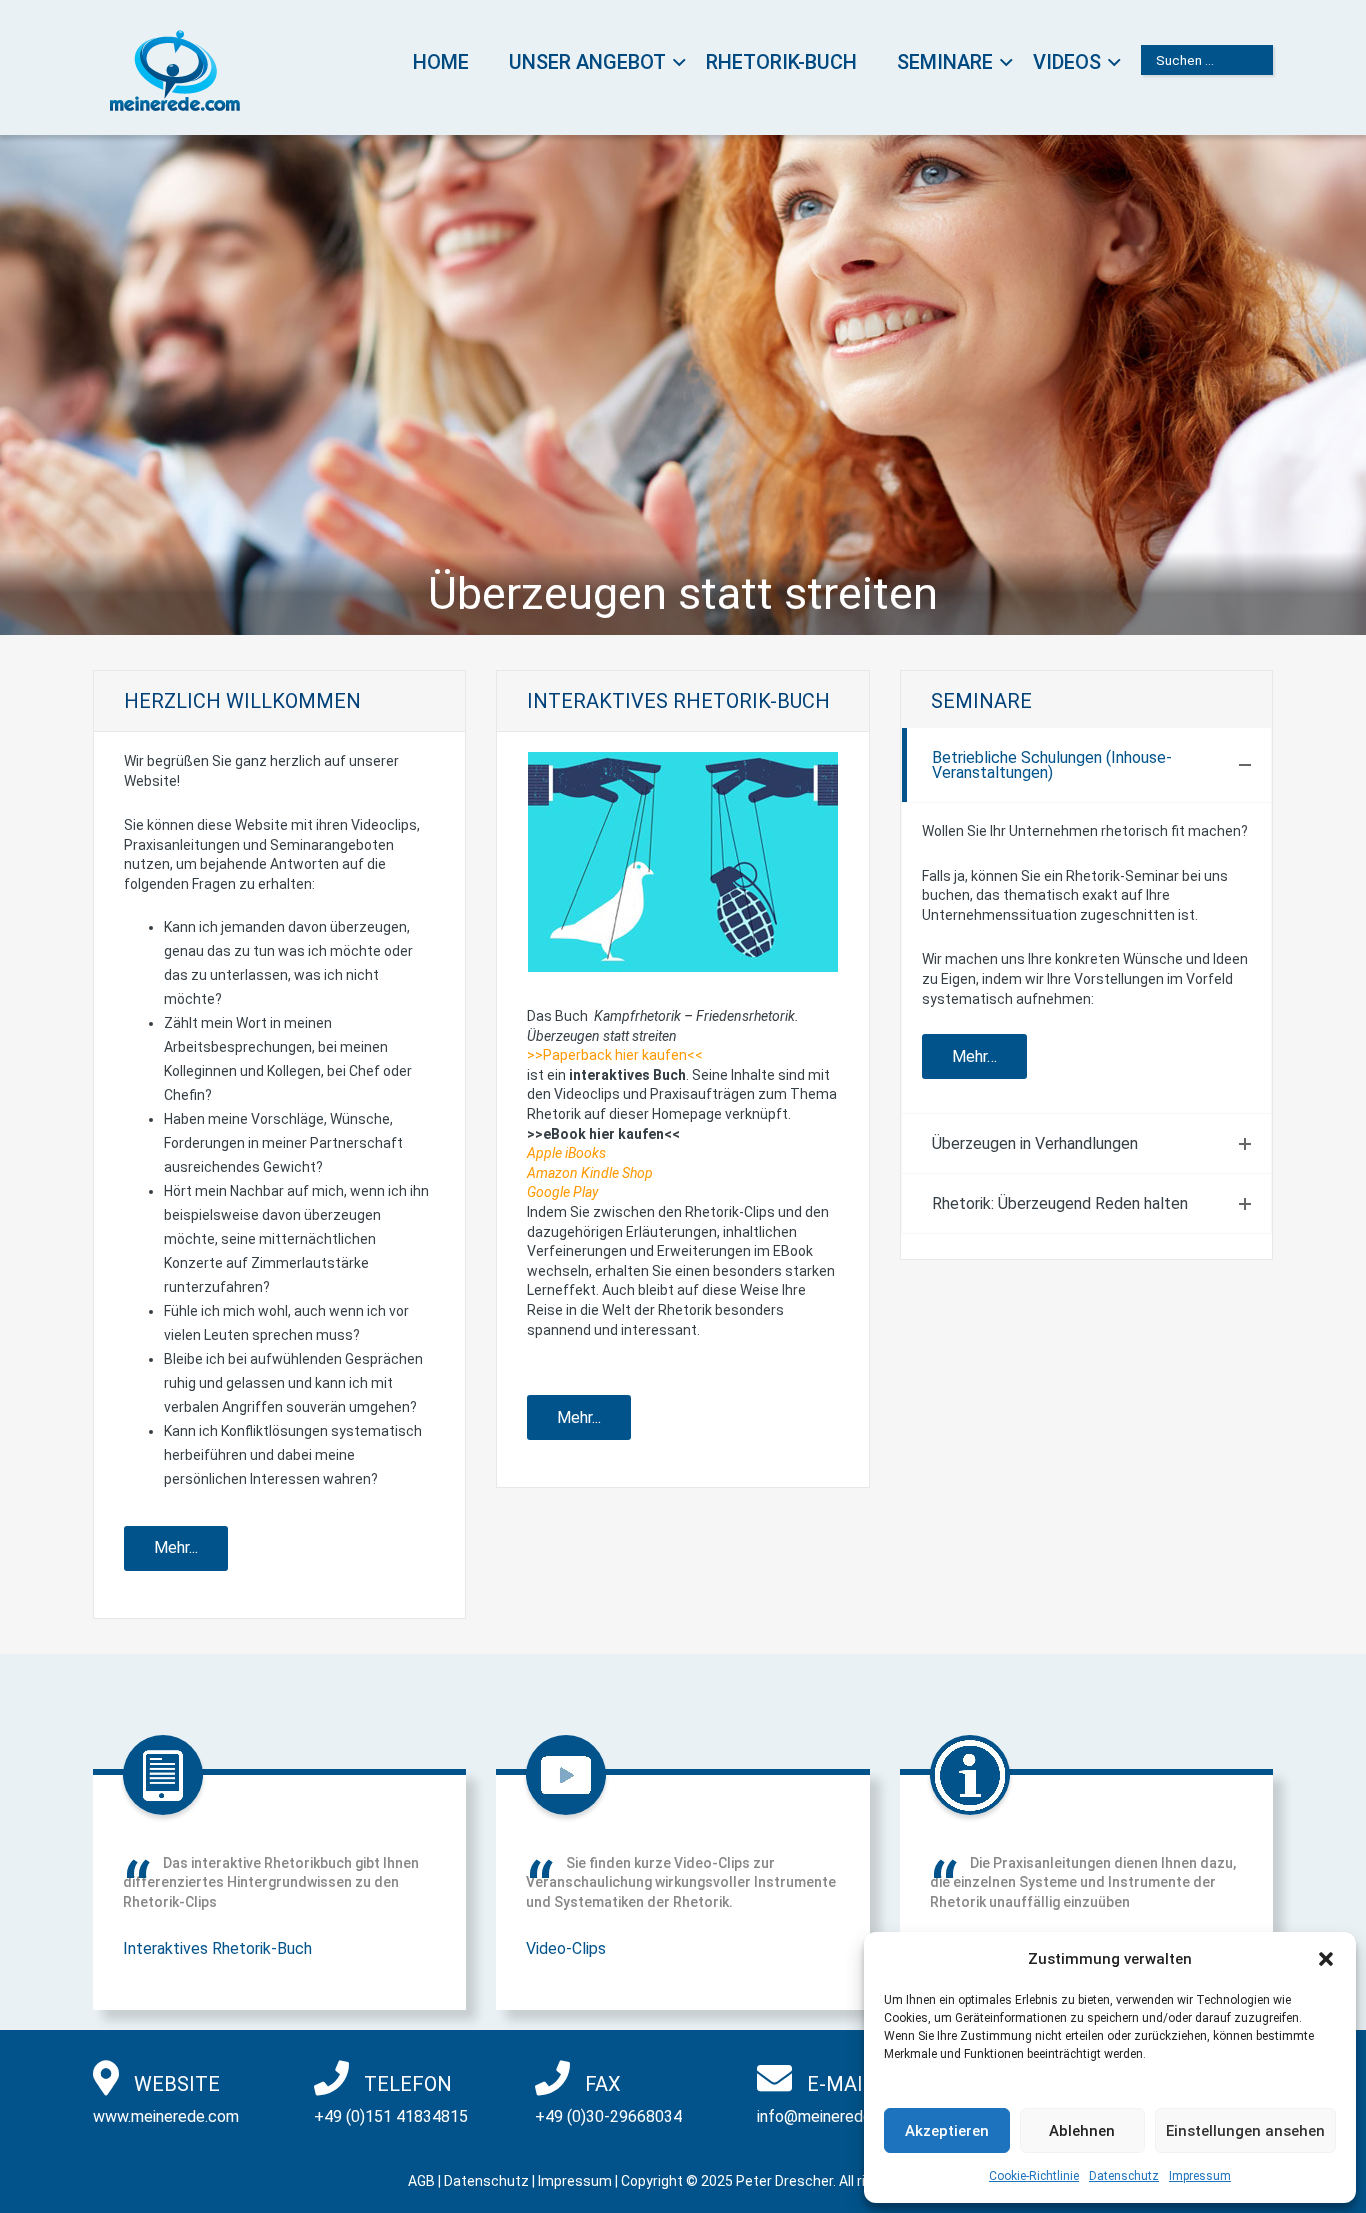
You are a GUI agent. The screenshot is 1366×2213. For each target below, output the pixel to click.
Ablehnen (1082, 2131)
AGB (421, 2181)
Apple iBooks (566, 1153)
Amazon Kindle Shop (590, 1173)
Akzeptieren (947, 2131)
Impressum (1200, 2176)
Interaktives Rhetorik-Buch (217, 1948)
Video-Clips (566, 1948)
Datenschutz (1124, 2176)
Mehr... (176, 1547)
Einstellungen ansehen (1245, 2131)
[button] (1326, 1959)
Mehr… (974, 1056)
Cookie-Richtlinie (1034, 2176)
